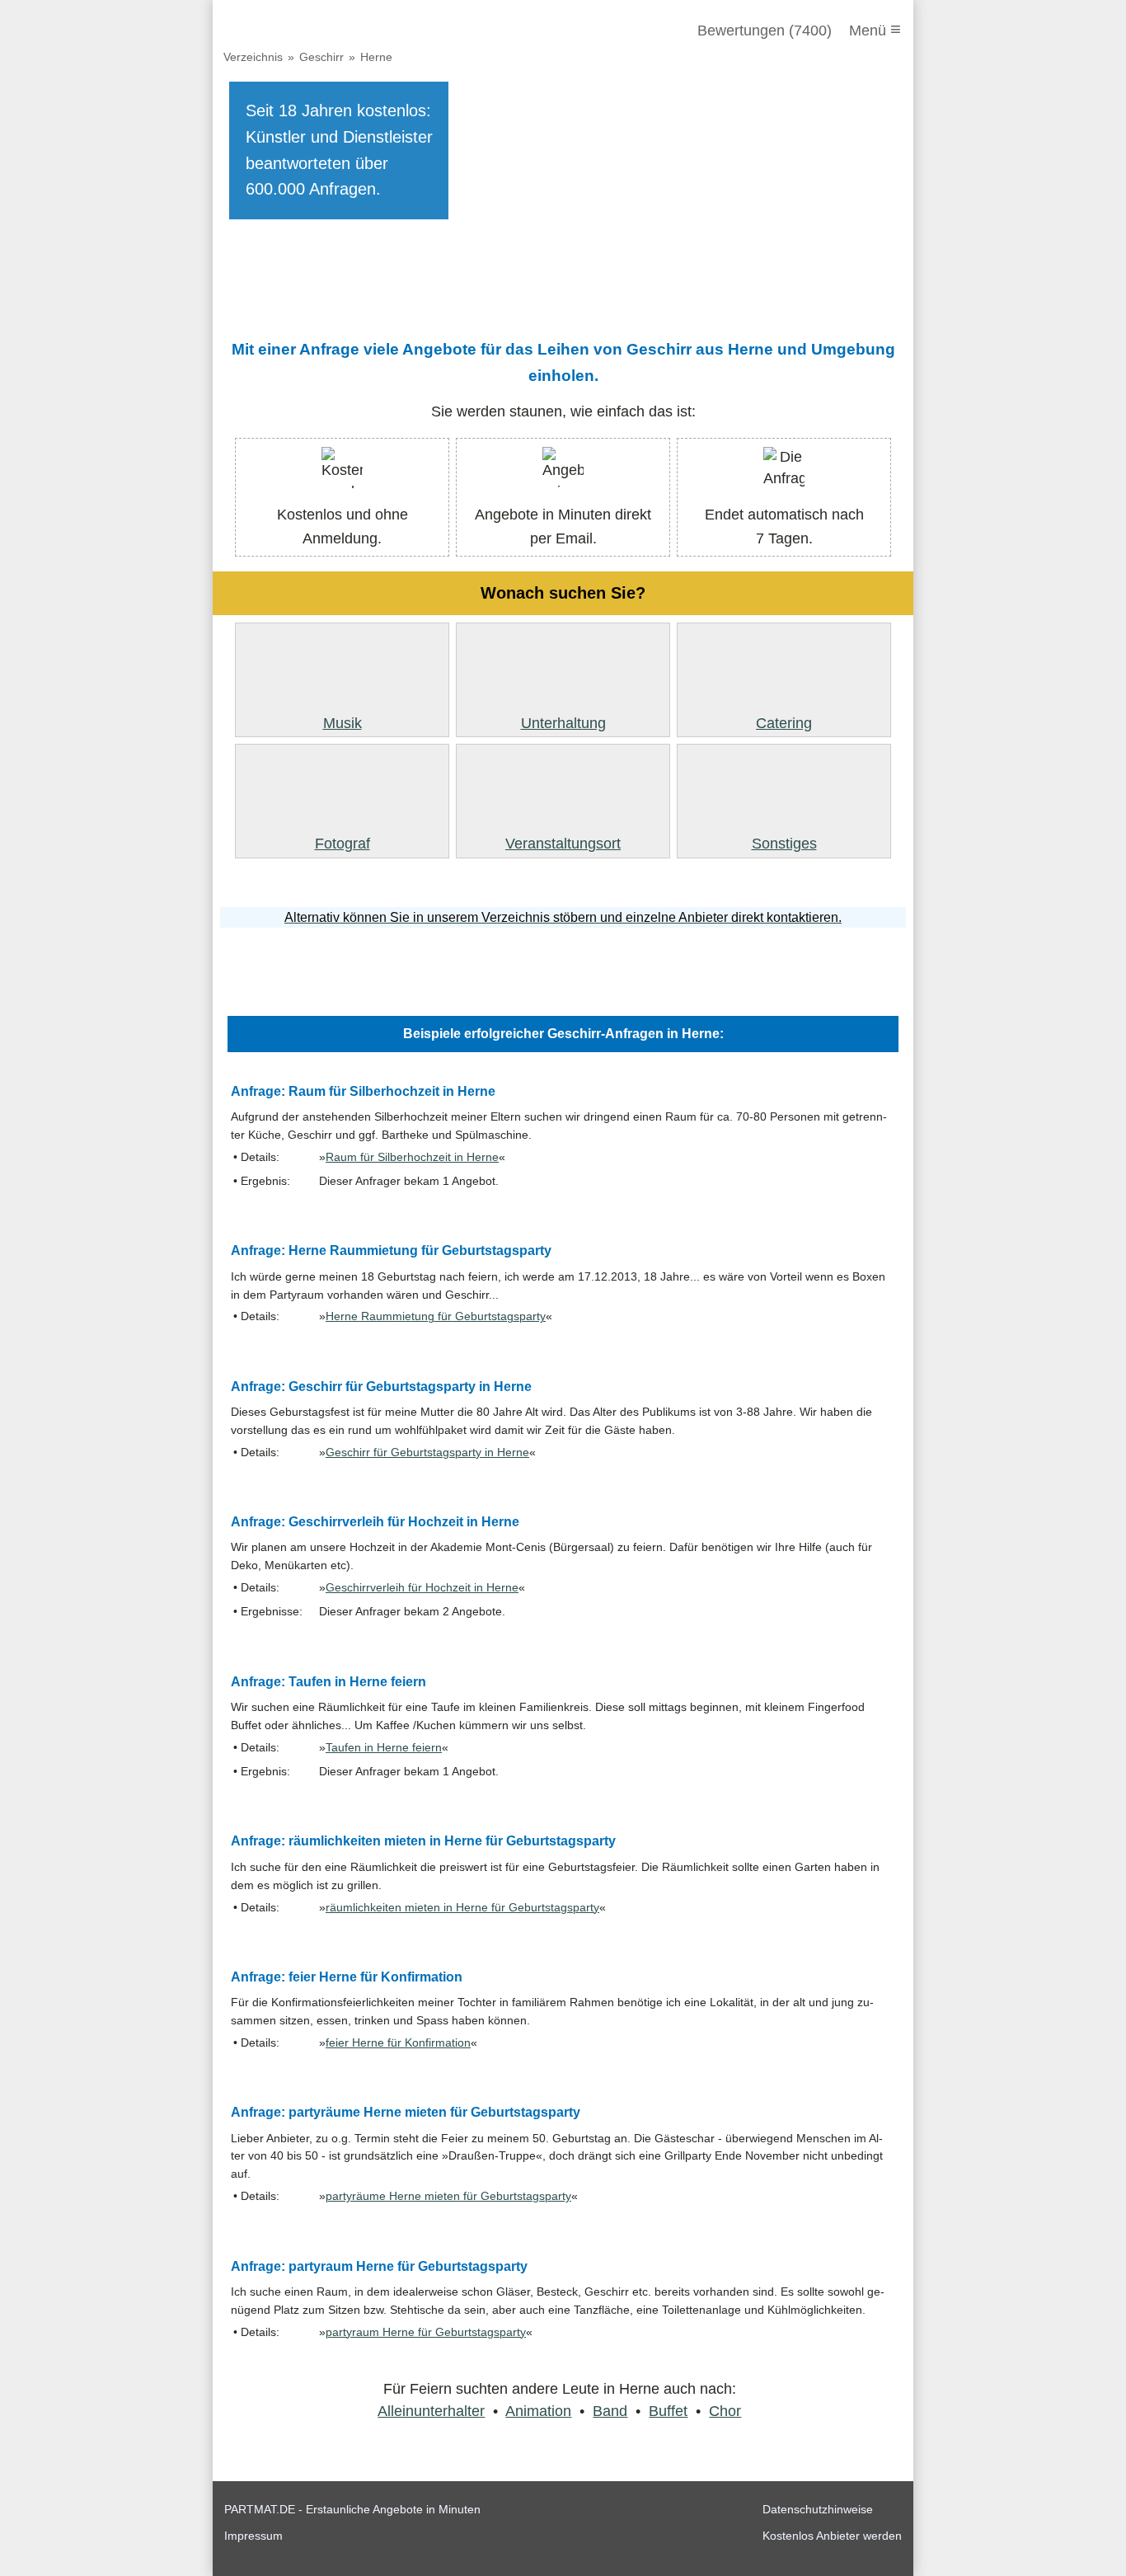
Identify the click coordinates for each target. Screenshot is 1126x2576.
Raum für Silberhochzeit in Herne (412, 1157)
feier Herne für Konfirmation (398, 2043)
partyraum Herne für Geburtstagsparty (426, 2332)
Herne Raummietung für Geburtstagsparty (436, 1316)
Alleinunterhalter (431, 2411)
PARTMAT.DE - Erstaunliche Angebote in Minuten (352, 2509)
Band (610, 2411)
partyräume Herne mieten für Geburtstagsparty (448, 2196)
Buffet (668, 2411)
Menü (875, 29)
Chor (725, 2411)
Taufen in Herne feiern (384, 1748)
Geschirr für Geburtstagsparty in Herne (427, 1453)
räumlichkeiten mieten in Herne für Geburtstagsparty (462, 1908)
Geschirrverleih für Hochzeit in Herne (422, 1588)
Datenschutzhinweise (818, 2509)
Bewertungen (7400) (765, 31)
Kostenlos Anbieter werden (832, 2536)
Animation (538, 2411)
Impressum (253, 2536)
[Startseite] (313, 31)
